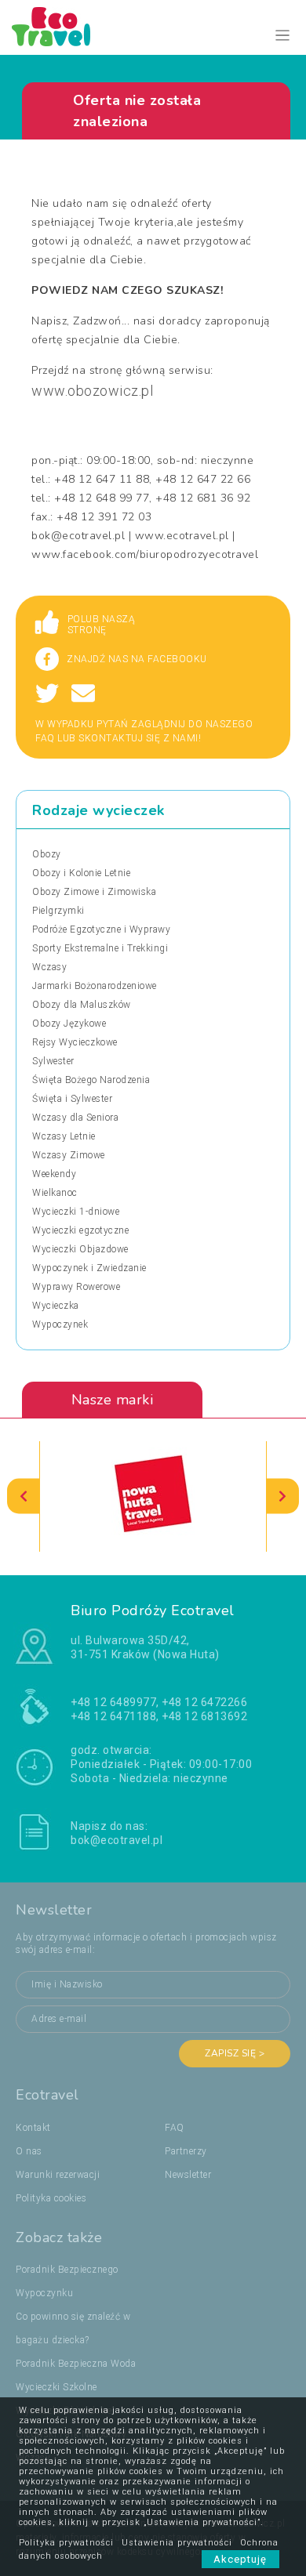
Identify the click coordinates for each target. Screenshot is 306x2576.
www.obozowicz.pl (92, 391)
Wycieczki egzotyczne (80, 1230)
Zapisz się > (235, 2053)
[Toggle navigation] (283, 36)
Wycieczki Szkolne (56, 2387)
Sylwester (53, 1061)
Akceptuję (240, 2559)
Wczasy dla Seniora (75, 1118)
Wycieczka (56, 1306)
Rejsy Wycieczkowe (75, 1042)
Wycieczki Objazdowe (80, 1249)
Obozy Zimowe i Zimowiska (94, 892)
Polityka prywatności (66, 2543)
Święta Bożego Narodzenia (91, 1080)
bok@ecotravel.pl (117, 1840)
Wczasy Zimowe (69, 1155)
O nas (29, 2151)
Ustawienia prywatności (177, 2543)
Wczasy (49, 967)
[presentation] (24, 1496)
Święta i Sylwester (72, 1099)
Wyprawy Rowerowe (76, 1287)
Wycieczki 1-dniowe (76, 1212)
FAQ (175, 2128)
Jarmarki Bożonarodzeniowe (95, 986)
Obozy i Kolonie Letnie (81, 873)
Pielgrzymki (58, 911)
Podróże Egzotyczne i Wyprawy (101, 929)
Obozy (47, 854)
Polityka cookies (51, 2198)
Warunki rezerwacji (58, 2175)
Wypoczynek (60, 1324)
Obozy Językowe (69, 1024)
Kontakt (33, 2128)
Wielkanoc (55, 1193)
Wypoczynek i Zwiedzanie (89, 1268)
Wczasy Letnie (64, 1136)
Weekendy (54, 1174)
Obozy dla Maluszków (82, 1005)
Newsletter (188, 2175)
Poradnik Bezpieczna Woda (76, 2364)
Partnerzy (186, 2151)
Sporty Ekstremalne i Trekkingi (100, 948)
